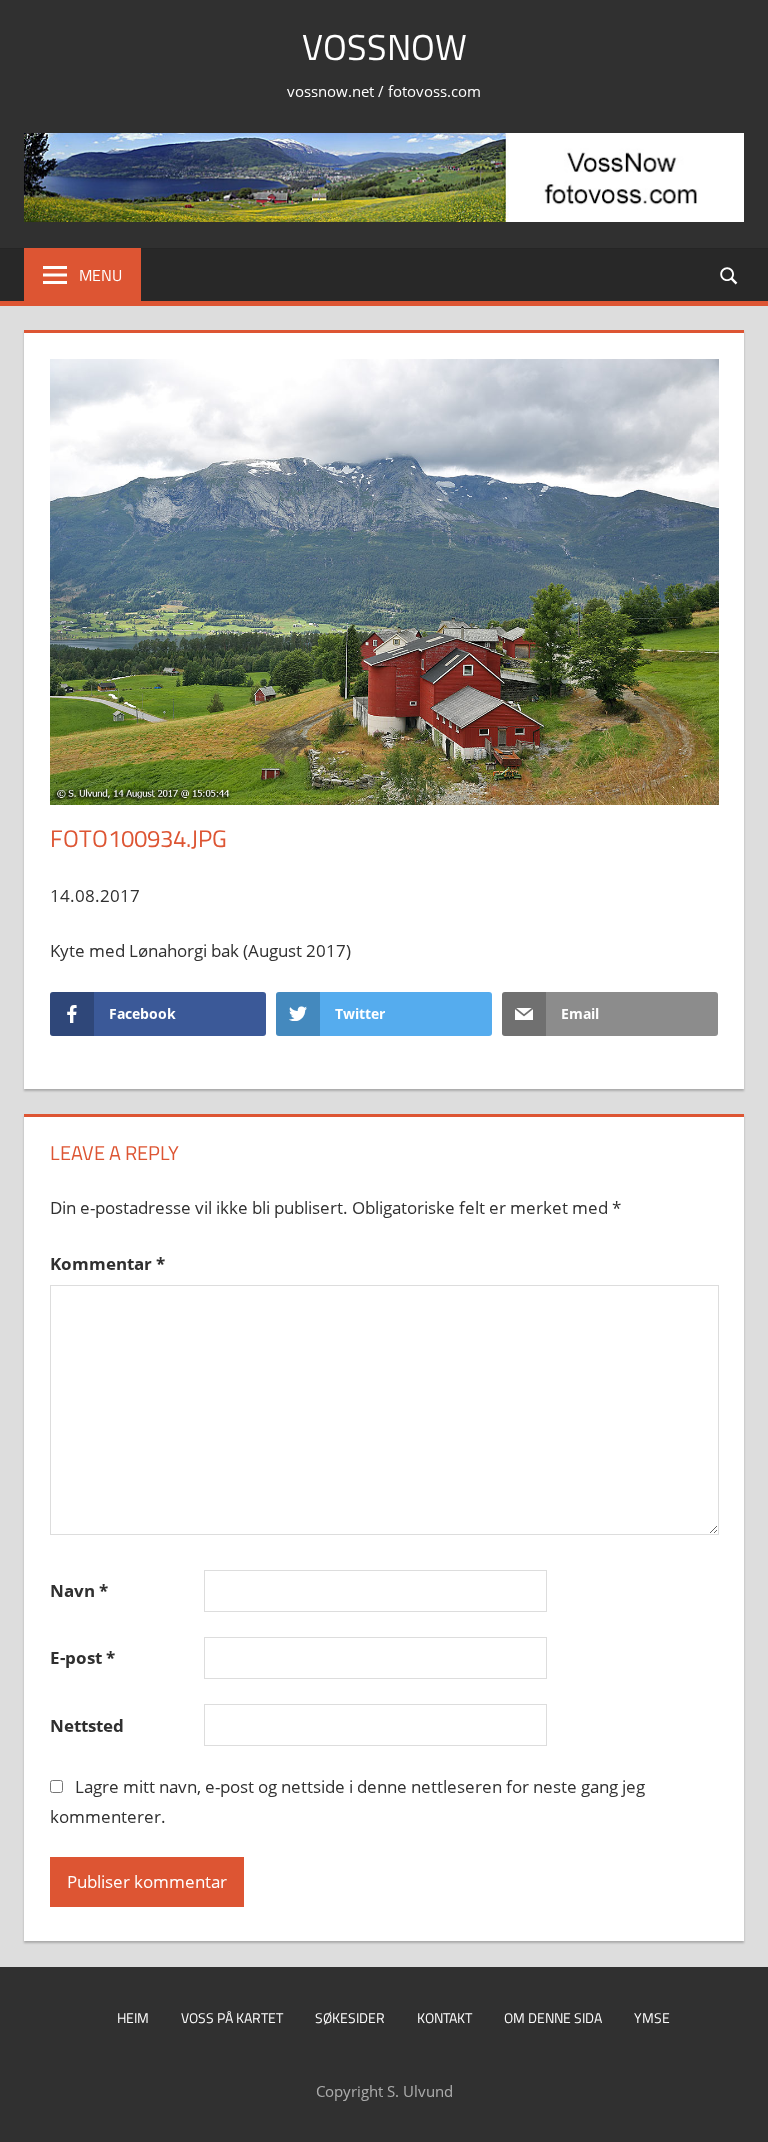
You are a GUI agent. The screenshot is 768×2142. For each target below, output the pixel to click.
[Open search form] (730, 274)
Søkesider (350, 2017)
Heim (133, 2017)
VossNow (384, 46)
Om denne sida (553, 2017)
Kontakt (444, 2017)
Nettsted (87, 1725)
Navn (79, 1590)
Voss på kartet (232, 2017)
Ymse (652, 2017)
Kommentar (107, 1263)
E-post (82, 1657)
